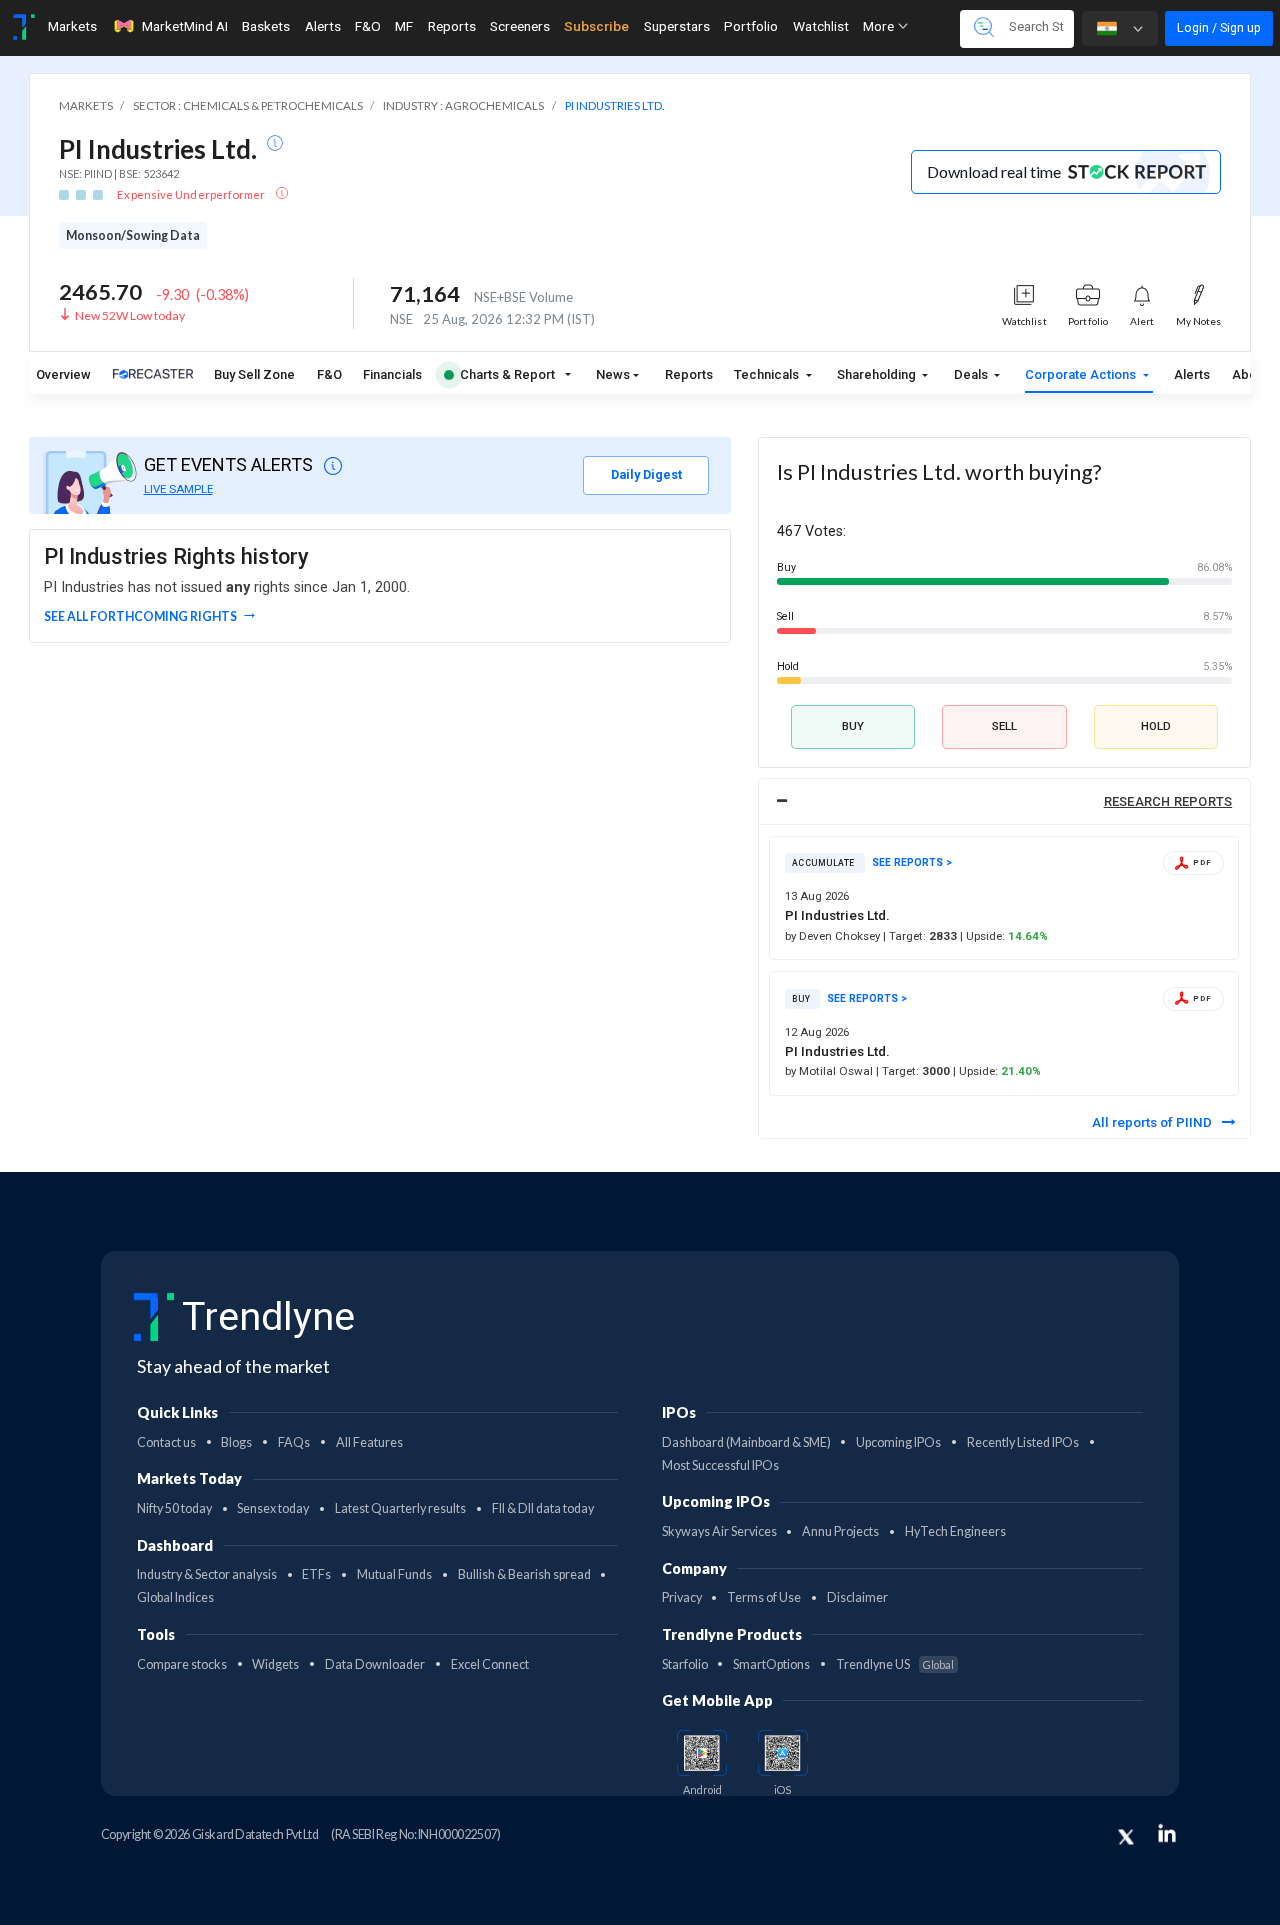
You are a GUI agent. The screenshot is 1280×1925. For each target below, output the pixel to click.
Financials (392, 374)
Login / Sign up (1219, 27)
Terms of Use (764, 1597)
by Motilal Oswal (830, 1071)
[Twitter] (1126, 1837)
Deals (972, 374)
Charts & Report (507, 374)
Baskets (266, 26)
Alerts (323, 26)
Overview (63, 374)
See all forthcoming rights (140, 616)
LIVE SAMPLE (178, 489)
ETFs (316, 1574)
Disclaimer (857, 1597)
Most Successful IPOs (720, 1465)
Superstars (677, 26)
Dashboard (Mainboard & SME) (746, 1442)
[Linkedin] (1167, 1833)
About (1250, 374)
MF (404, 26)
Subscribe (596, 26)
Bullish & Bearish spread (524, 1574)
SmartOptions (771, 1664)
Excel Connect (490, 1664)
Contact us (166, 1442)
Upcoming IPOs (898, 1442)
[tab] (1005, 801)
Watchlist (821, 26)
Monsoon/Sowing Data (133, 235)
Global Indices (175, 1597)
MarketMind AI (185, 26)
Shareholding (878, 374)
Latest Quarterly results (400, 1508)
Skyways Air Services (719, 1531)
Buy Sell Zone (254, 374)
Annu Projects (840, 1531)
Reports (452, 26)
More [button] (880, 26)
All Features (369, 1442)
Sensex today (273, 1508)
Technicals (768, 374)
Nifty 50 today (174, 1508)
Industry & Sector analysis (207, 1574)
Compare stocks (182, 1664)
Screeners (520, 26)
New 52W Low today (130, 315)
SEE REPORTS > (912, 862)
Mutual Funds (394, 1574)
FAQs (294, 1442)
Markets (72, 26)
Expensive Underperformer (192, 194)
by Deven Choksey (834, 936)
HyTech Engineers (955, 1531)
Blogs (236, 1442)
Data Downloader (375, 1664)
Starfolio (685, 1664)
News (613, 374)
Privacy (682, 1597)
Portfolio (751, 26)
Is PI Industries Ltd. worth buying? (939, 472)
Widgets (275, 1664)
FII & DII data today (543, 1508)
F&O (368, 26)
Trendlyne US (895, 1664)
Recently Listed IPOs (1023, 1442)
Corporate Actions (1082, 374)
